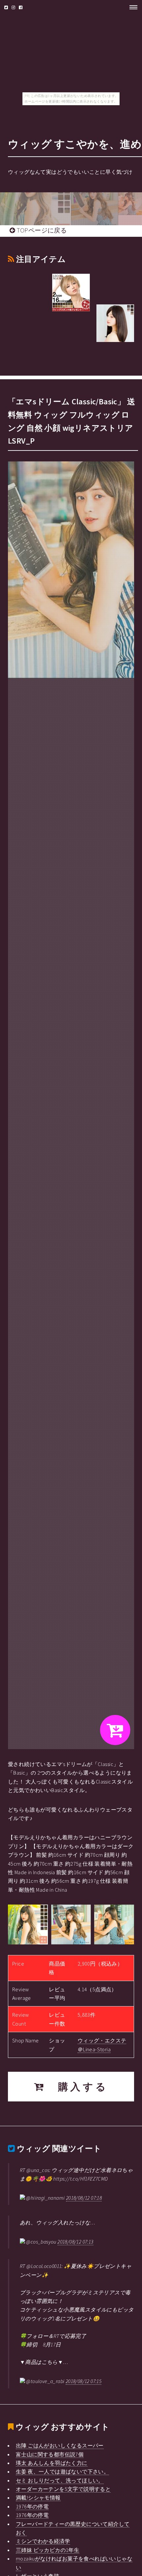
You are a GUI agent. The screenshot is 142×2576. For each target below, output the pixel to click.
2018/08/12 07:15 (84, 2381)
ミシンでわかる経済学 (43, 2541)
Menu (131, 7)
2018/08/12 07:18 (84, 2198)
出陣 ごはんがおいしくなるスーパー (60, 2445)
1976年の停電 (32, 2506)
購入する (77, 2087)
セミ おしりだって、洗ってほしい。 (60, 2480)
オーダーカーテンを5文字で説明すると (63, 2489)
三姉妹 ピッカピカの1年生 (48, 2550)
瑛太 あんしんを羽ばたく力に (52, 2463)
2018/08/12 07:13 (75, 2242)
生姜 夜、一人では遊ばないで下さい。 (62, 2471)
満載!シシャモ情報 (38, 2498)
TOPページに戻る (41, 230)
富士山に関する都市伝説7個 (50, 2454)
